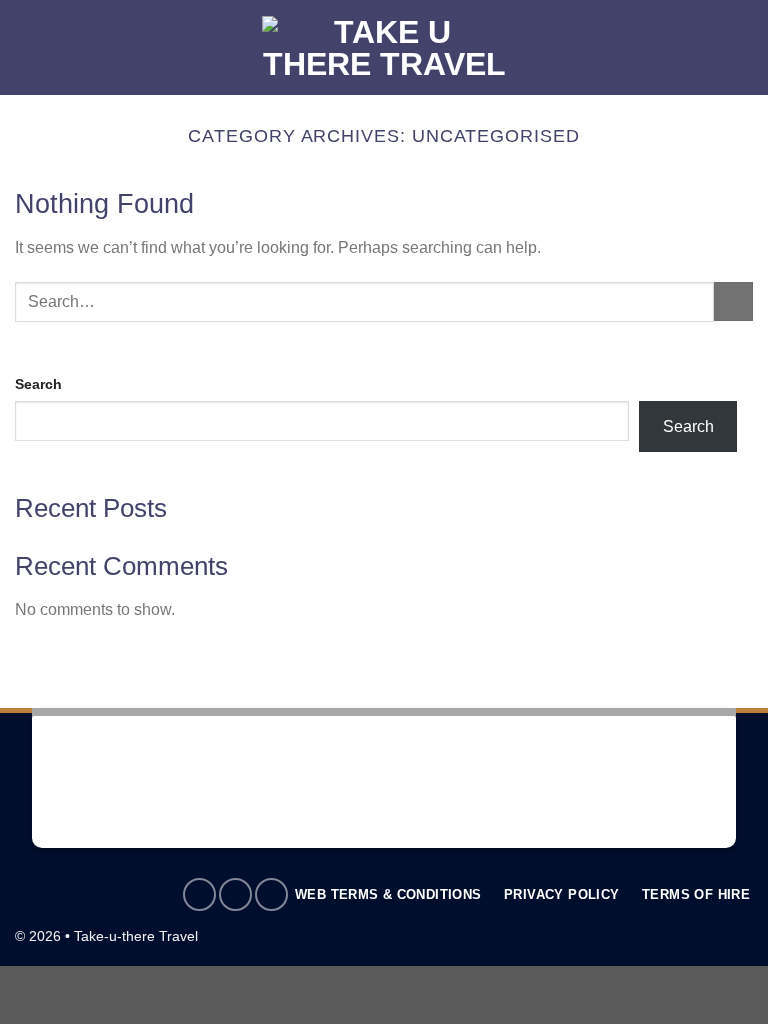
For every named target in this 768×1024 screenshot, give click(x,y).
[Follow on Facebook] (199, 894)
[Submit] (733, 301)
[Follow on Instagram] (235, 894)
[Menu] (27, 47)
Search (38, 384)
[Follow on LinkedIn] (271, 894)
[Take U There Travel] (384, 48)
